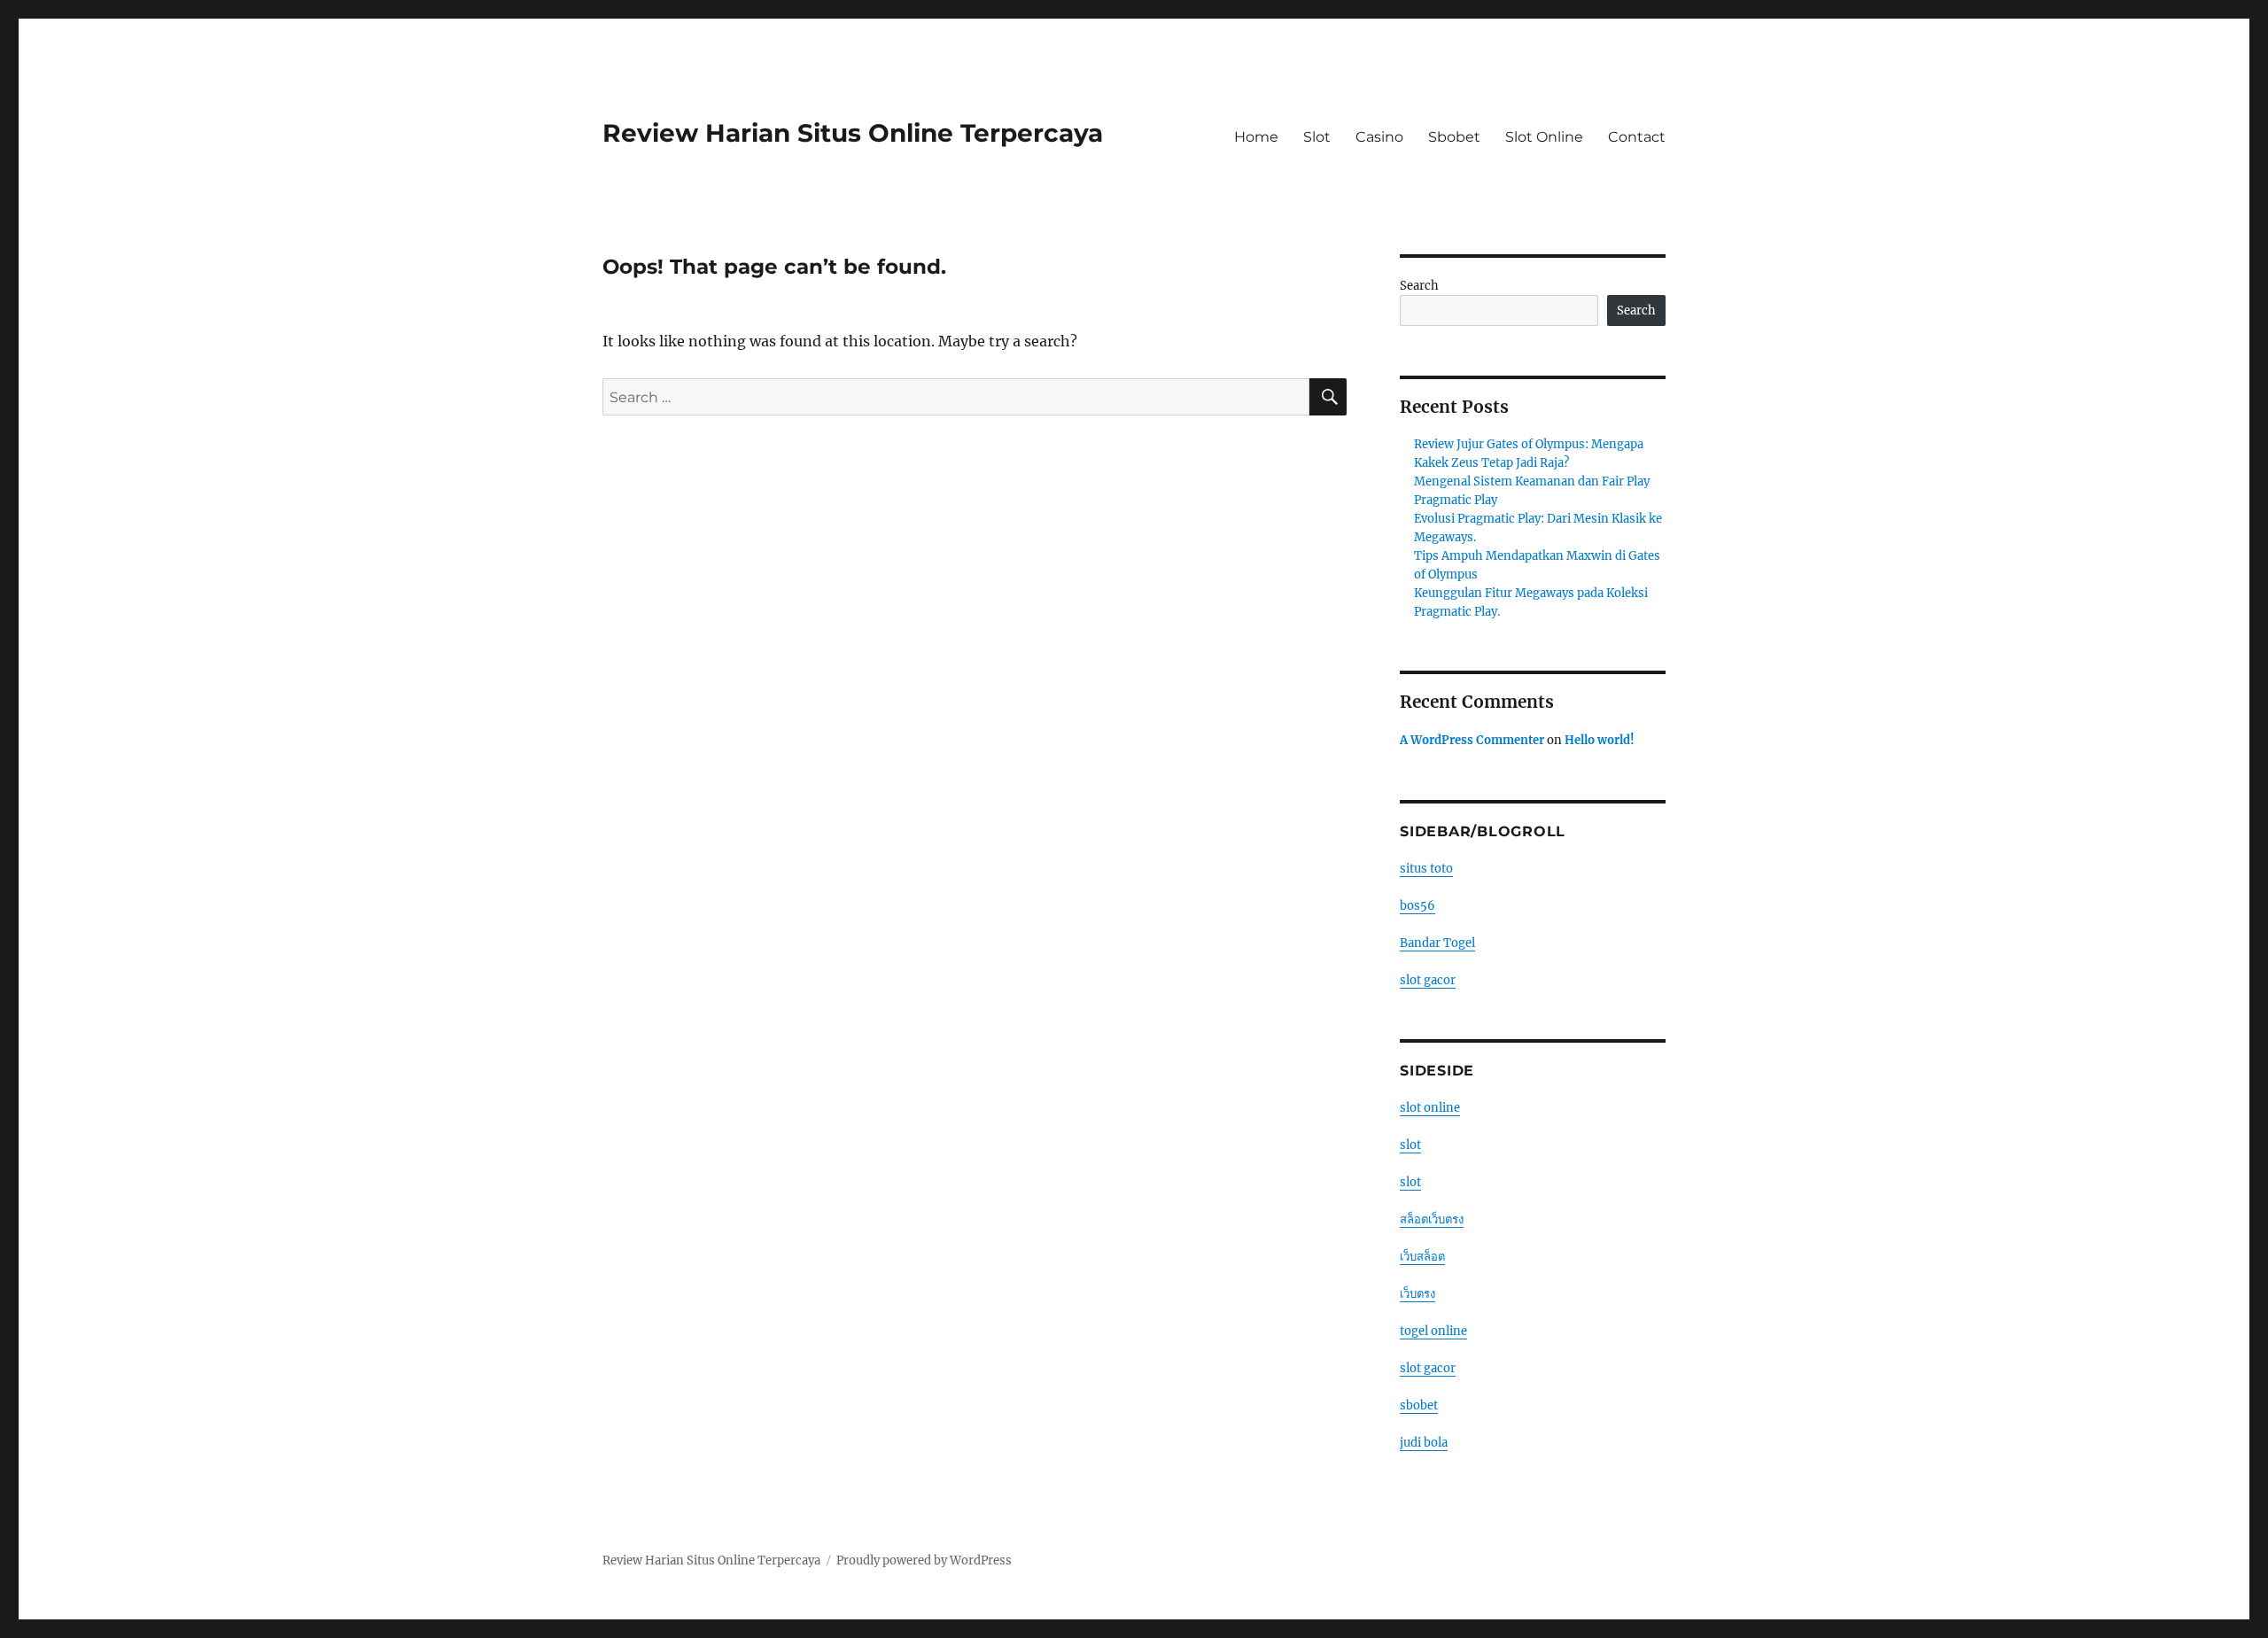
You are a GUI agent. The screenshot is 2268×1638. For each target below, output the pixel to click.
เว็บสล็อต (1422, 1257)
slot (1410, 1145)
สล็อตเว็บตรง (1432, 1219)
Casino (1379, 137)
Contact (1637, 137)
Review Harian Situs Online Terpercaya (853, 133)
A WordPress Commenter (1472, 740)
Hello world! (1600, 740)
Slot (1317, 137)
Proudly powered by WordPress (924, 1560)
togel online (1433, 1331)
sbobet (1419, 1405)
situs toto (1426, 869)
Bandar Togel (1437, 943)
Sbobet (1454, 137)
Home (1256, 137)
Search (1419, 286)
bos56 (1417, 906)
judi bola (1424, 1443)
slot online (1430, 1108)
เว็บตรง (1417, 1294)
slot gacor (1428, 980)
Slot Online (1544, 137)
